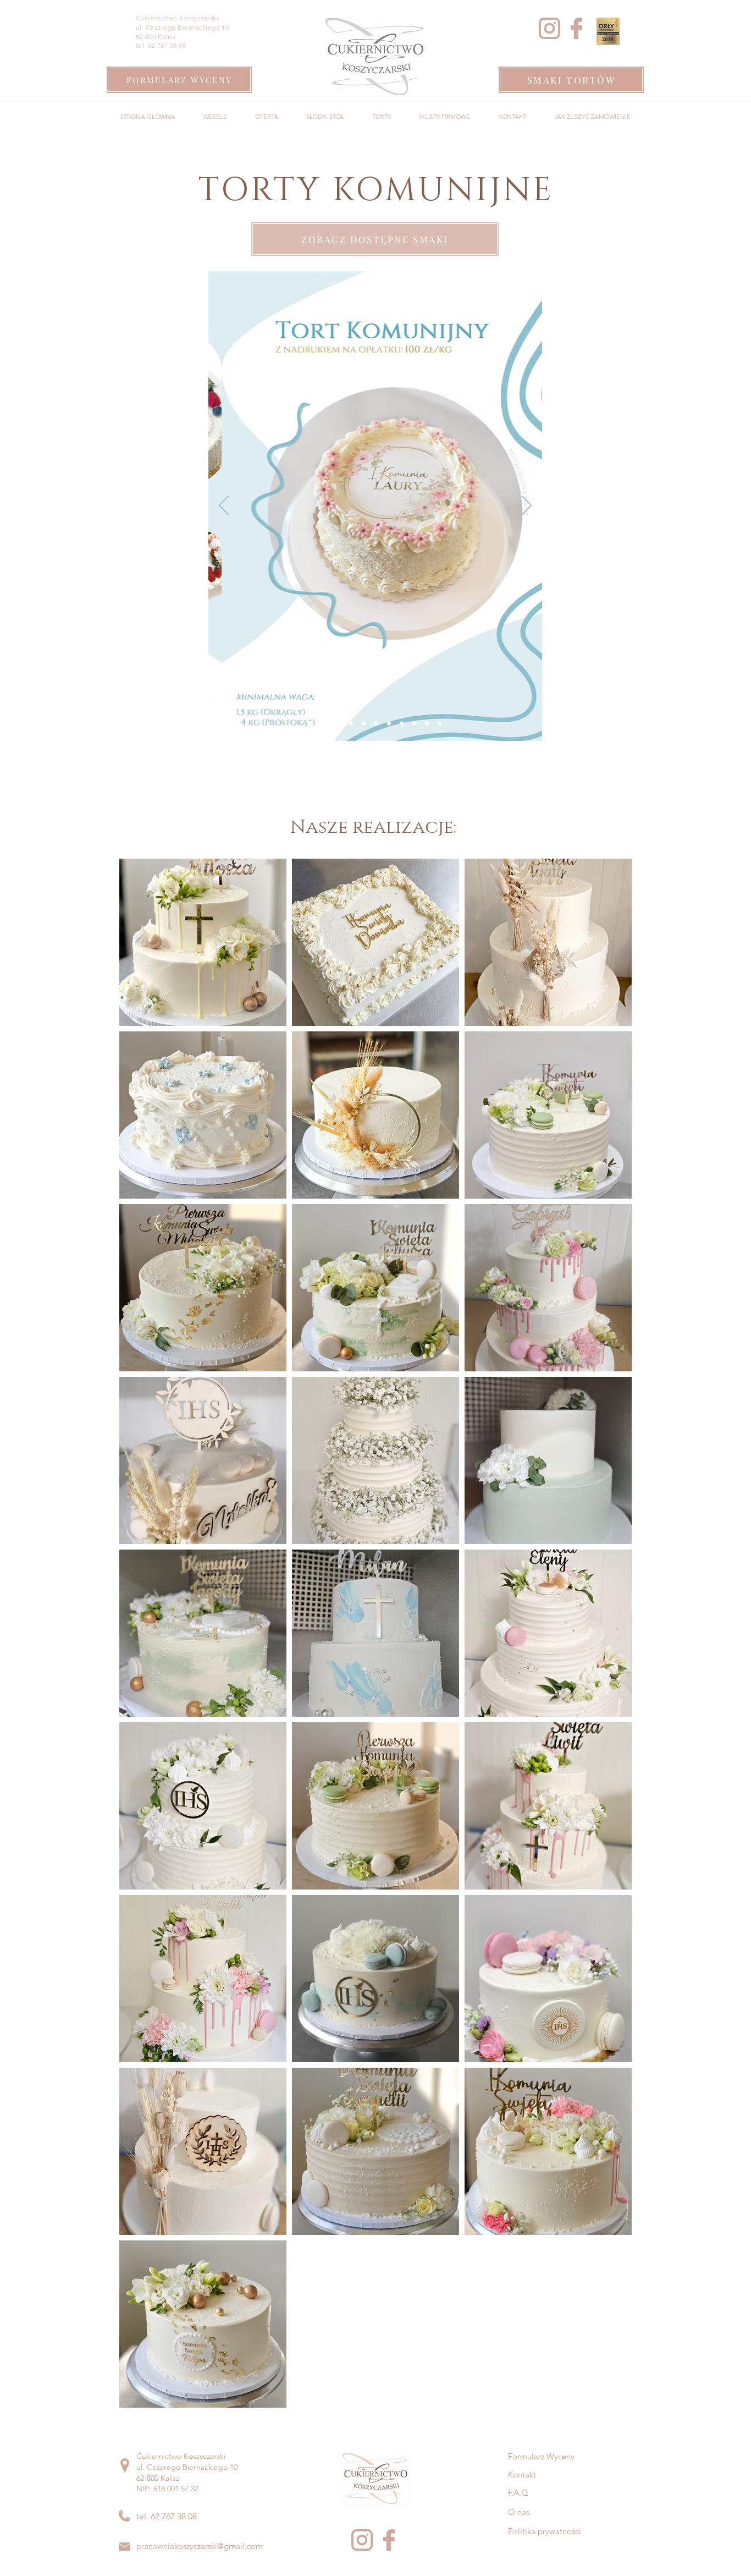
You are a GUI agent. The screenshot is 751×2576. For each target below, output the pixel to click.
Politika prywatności (545, 2531)
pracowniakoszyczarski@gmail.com (200, 2546)
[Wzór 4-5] (376, 724)
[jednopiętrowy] (414, 724)
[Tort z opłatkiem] (325, 724)
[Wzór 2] (351, 724)
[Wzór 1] (338, 724)
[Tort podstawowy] (311, 724)
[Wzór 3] (364, 724)
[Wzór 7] (389, 724)
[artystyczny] (440, 724)
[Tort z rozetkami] (402, 724)
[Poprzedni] (224, 506)
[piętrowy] (427, 724)
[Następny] (527, 506)
